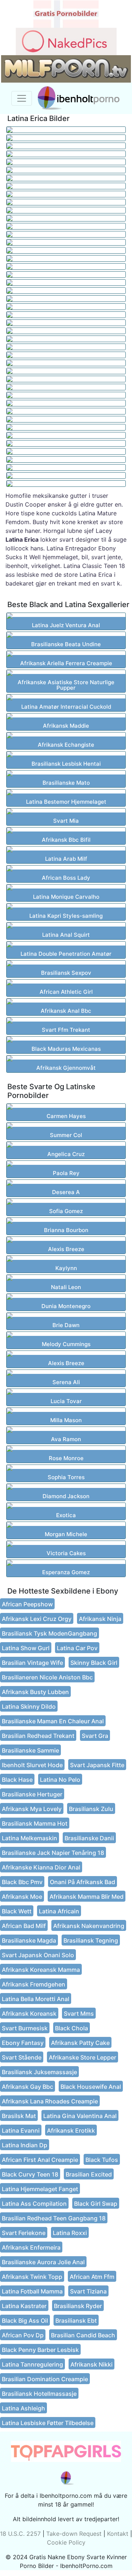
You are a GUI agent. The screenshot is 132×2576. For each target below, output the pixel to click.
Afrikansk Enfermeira (31, 2247)
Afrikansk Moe (22, 1897)
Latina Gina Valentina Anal (80, 2116)
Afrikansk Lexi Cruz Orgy (37, 1619)
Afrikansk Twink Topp (32, 2277)
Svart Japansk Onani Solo (38, 1955)
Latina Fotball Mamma (32, 2291)
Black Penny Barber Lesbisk (40, 2350)
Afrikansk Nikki (91, 2364)
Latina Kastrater (24, 2306)
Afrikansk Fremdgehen (34, 1984)
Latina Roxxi (70, 2233)
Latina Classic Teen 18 (94, 566)
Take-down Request (74, 2534)
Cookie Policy (66, 2542)
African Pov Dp (23, 2335)
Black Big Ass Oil (25, 2321)
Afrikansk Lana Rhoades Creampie (50, 2101)
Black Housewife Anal (91, 2087)
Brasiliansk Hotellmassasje (39, 2394)
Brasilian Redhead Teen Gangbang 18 (54, 2218)
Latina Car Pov (77, 1648)
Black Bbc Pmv (22, 1882)
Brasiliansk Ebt (76, 2321)
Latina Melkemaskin (30, 1838)
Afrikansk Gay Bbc (27, 2087)
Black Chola (71, 2028)
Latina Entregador (71, 548)
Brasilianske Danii (89, 1838)
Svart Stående (22, 2057)
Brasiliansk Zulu (91, 1809)
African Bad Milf (24, 1926)
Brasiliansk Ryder (78, 2306)
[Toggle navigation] (22, 98)
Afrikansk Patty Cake (80, 2043)
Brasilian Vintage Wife (32, 1663)
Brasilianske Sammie (30, 1750)
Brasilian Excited (89, 2174)
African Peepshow (27, 1604)
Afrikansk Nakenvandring (89, 1926)
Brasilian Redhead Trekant (38, 1736)
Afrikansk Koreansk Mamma (41, 1970)
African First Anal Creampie (40, 2160)
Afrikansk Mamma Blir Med (87, 1897)
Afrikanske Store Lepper (82, 2057)
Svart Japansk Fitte (97, 1765)
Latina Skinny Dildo (29, 1706)
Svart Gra (95, 1736)
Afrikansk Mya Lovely (32, 1809)
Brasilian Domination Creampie (45, 2379)
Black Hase (17, 1780)
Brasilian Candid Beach (83, 2335)
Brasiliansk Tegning (91, 1940)
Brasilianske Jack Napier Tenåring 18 (53, 1853)
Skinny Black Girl (94, 1663)
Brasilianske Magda (29, 1940)
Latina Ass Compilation (34, 2204)
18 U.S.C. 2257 (20, 2534)
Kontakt (118, 2534)
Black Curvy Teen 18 (30, 2174)
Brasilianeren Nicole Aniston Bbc (47, 1677)
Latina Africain (59, 1911)
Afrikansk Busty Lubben (35, 1692)
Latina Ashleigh (23, 2408)
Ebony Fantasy (23, 2043)
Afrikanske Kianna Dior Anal (41, 1867)
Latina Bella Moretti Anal (36, 1999)
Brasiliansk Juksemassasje (39, 2072)
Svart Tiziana (88, 2291)
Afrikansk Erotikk (71, 2130)
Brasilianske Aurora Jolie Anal (43, 2262)
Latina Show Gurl (26, 1648)
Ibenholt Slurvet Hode (32, 1765)
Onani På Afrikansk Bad (82, 1882)
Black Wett (17, 1911)
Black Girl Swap (96, 2204)
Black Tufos (102, 2160)
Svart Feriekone (24, 2233)
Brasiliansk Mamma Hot (35, 1823)
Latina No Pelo (60, 1780)
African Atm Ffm (92, 2277)
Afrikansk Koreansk (29, 2014)
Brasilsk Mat (19, 2116)
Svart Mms (79, 2014)
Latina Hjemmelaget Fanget (40, 2189)
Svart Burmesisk (25, 2028)
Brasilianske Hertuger (32, 1794)
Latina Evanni (21, 2130)
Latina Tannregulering (32, 2364)
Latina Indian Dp (25, 2145)
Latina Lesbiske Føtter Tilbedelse (48, 2423)
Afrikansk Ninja (100, 1619)
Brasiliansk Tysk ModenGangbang (49, 1633)
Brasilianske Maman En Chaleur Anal (53, 1721)
